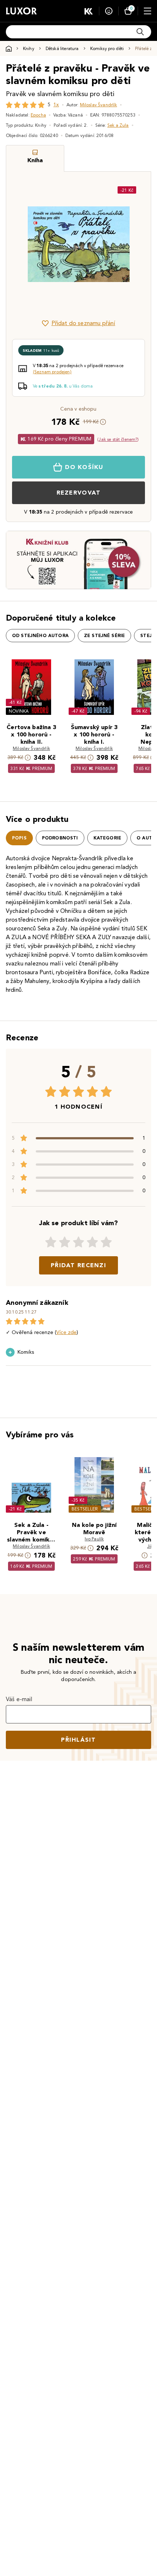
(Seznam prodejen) (52, 372)
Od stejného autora (40, 636)
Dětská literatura (62, 48)
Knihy (29, 48)
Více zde (66, 1332)
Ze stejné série (104, 636)
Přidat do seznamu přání (83, 323)
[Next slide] (133, 244)
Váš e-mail (19, 1699)
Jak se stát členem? (118, 439)
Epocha (38, 115)
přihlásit (78, 1740)
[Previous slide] (24, 244)
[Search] (140, 32)
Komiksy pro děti (107, 48)
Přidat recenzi (78, 1265)
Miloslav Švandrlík (99, 105)
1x (56, 105)
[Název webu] (21, 11)
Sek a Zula (118, 125)
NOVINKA (19, 711)
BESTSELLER (85, 1509)
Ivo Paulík (94, 1539)
